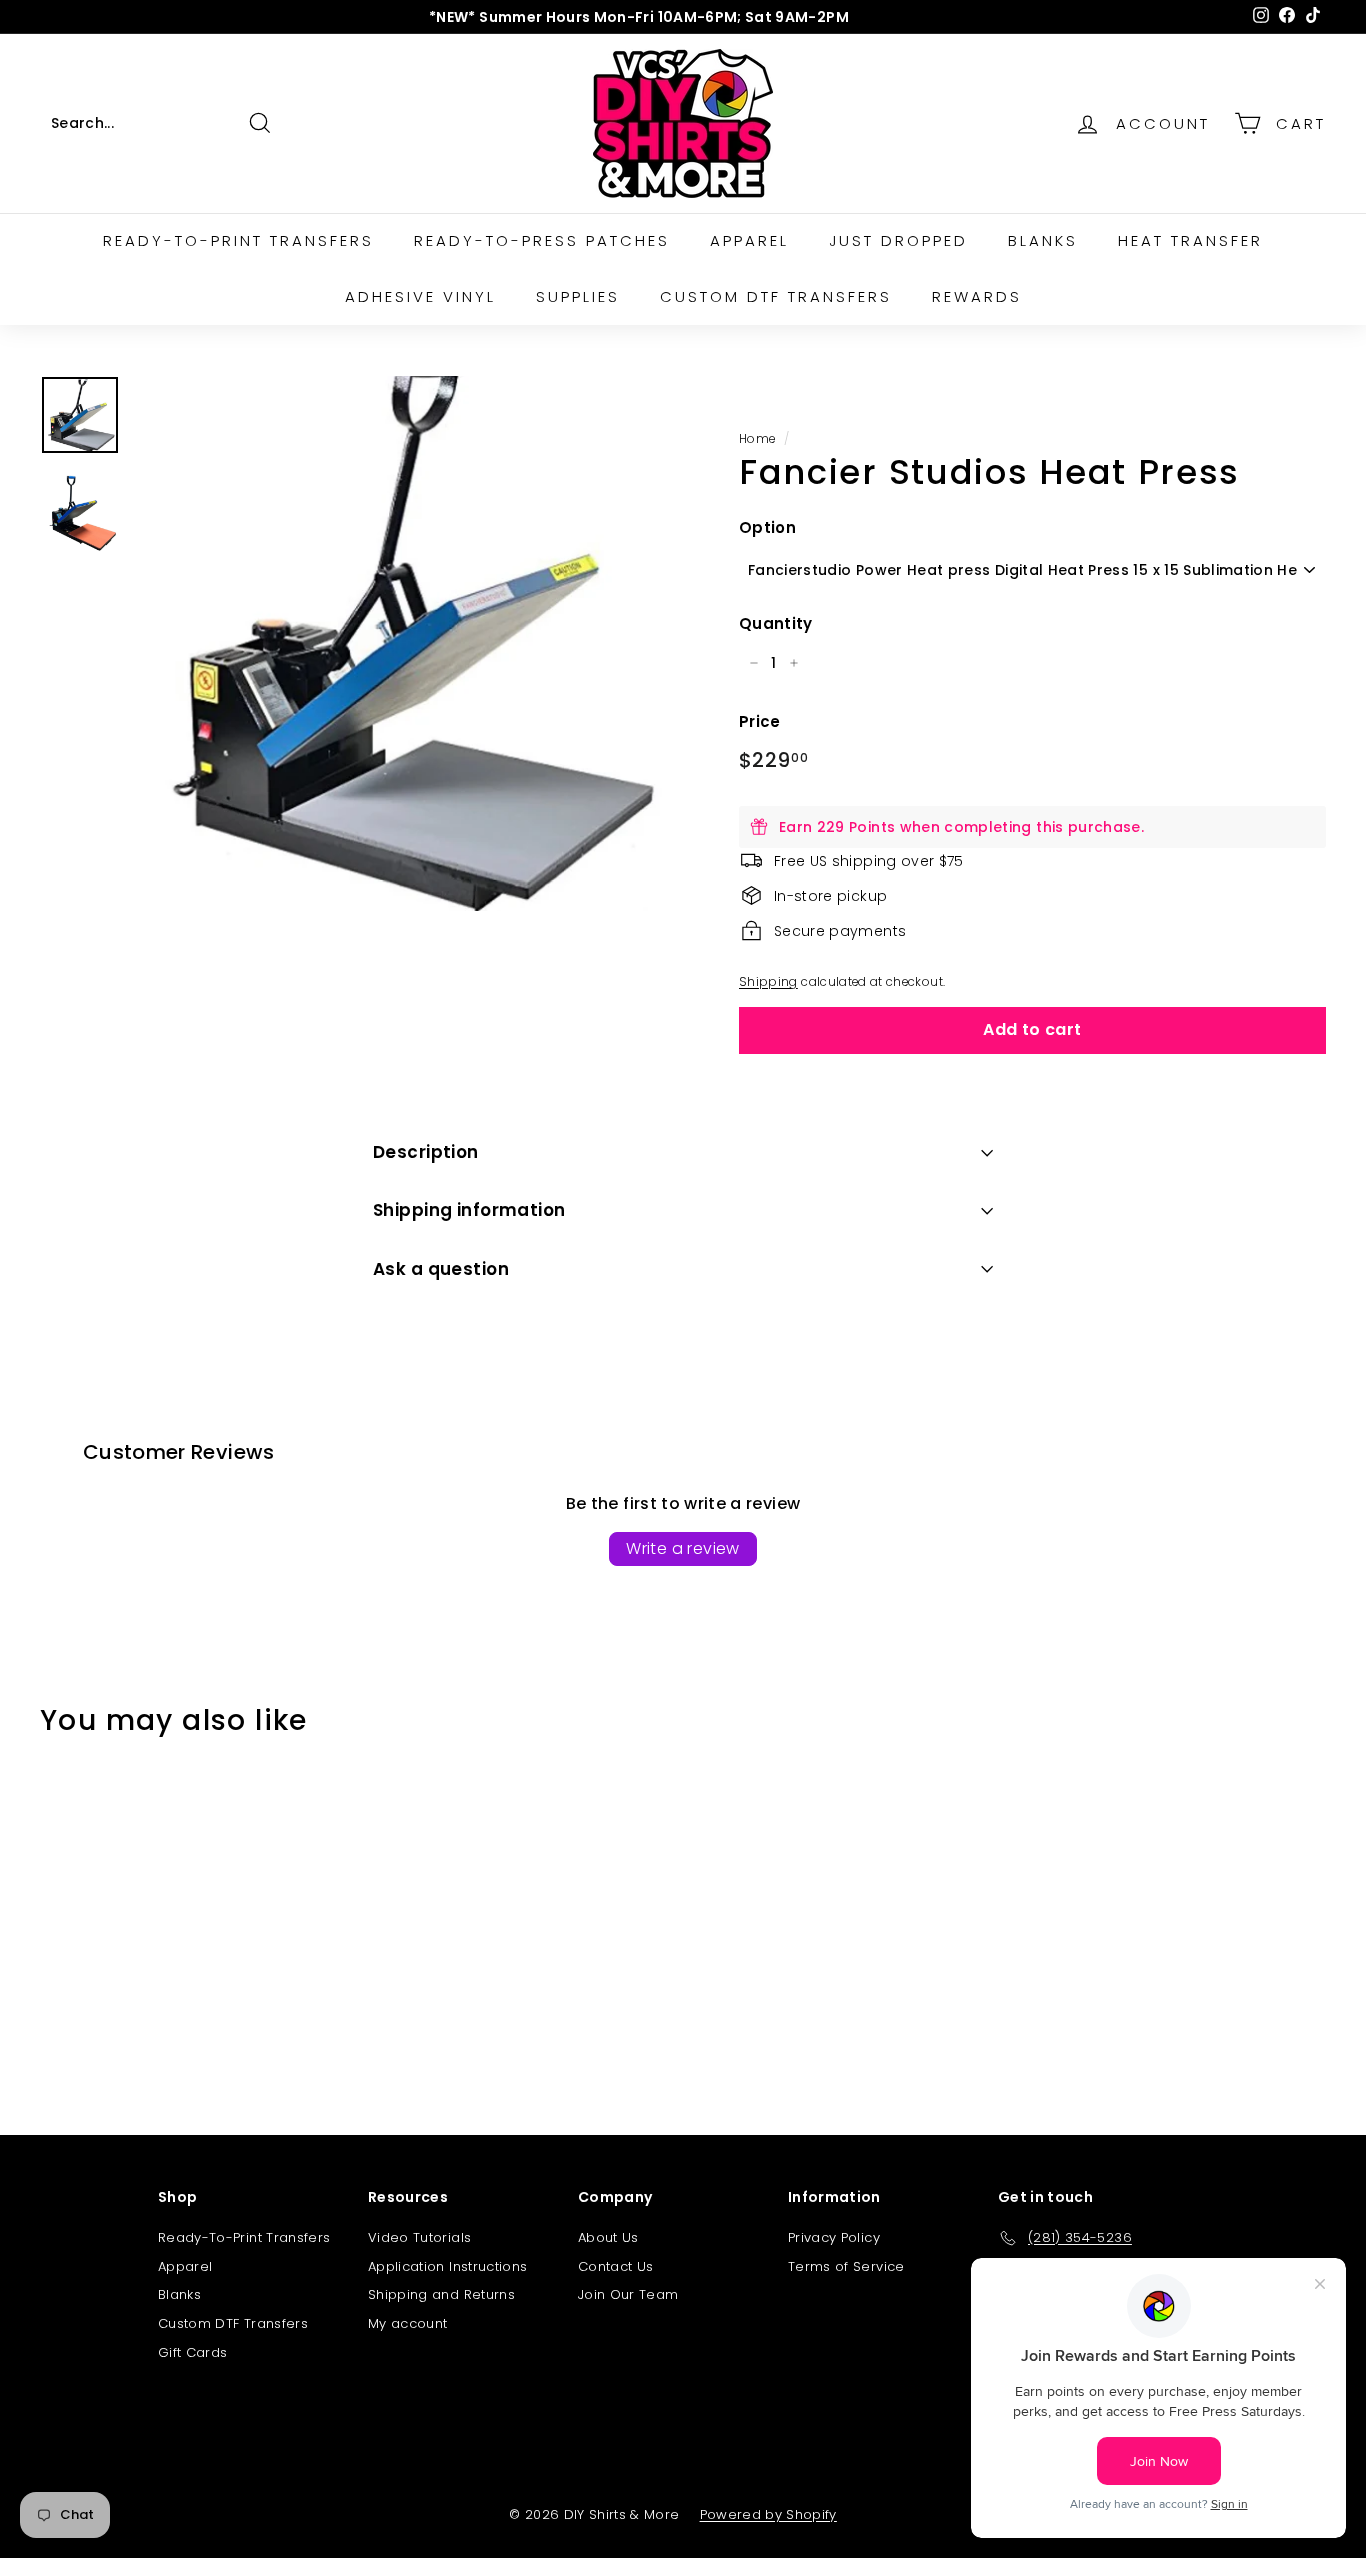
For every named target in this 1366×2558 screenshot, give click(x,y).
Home (757, 439)
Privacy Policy (834, 2237)
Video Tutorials (419, 2237)
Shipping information (469, 1210)
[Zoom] (403, 643)
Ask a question (441, 1269)
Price (760, 721)
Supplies (578, 296)
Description (426, 1152)
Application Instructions (447, 2266)
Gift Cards (193, 2352)
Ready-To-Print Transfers (244, 2237)
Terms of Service (846, 2266)
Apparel (749, 240)
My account (408, 2323)
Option (767, 527)
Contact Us (616, 2266)
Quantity (776, 623)
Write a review (683, 1548)
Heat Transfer (1190, 240)
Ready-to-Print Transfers (238, 240)
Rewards (977, 296)
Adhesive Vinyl (420, 296)
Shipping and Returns (441, 2294)
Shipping (768, 982)
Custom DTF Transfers (776, 296)
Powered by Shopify (768, 2514)
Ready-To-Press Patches (542, 240)
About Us (608, 2237)
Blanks (1043, 240)
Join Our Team (628, 2294)
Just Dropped (898, 240)
